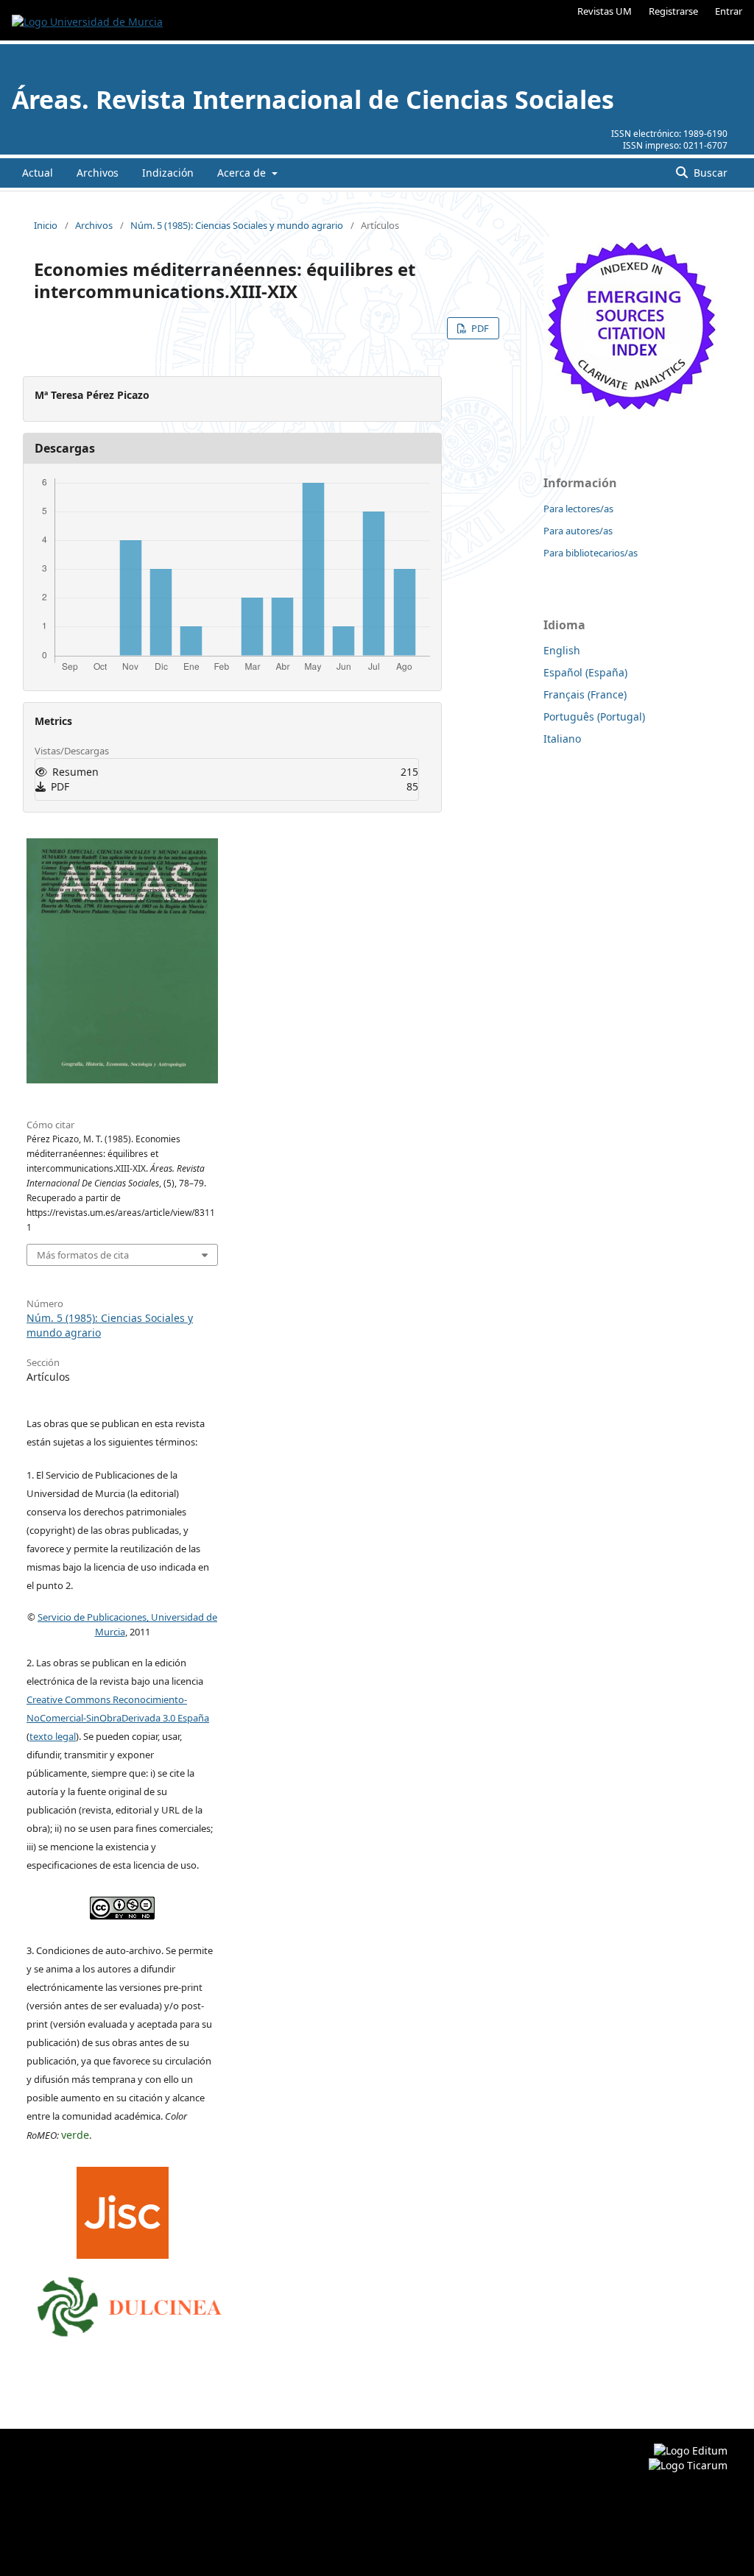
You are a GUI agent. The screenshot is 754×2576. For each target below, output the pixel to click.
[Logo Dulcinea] (130, 2303)
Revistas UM (605, 11)
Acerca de (243, 173)
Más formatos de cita (83, 1255)
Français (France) (585, 694)
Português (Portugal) (594, 716)
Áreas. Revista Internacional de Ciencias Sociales (313, 99)
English (562, 650)
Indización (168, 173)
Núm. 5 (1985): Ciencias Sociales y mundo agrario (237, 225)
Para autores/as (578, 531)
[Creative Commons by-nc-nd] (122, 1905)
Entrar (729, 11)
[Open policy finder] (123, 2209)
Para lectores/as (578, 509)
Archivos (98, 173)
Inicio (46, 225)
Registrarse (673, 11)
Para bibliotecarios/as (591, 553)
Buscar (709, 173)
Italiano (562, 739)
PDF (479, 328)
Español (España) (585, 672)
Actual (38, 173)
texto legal (53, 1736)
